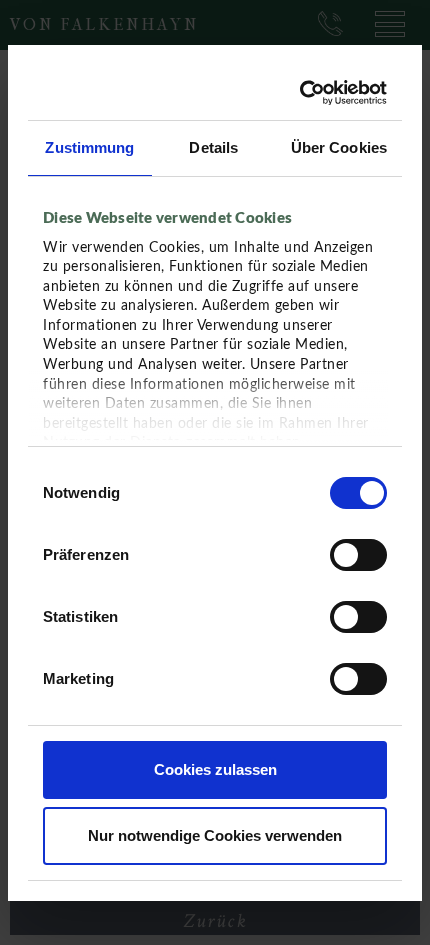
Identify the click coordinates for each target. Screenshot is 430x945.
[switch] (358, 555)
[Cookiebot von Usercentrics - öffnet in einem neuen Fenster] (300, 93)
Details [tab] (213, 147)
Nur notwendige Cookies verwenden (215, 835)
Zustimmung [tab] (89, 147)
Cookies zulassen (215, 769)
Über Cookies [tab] (339, 147)
